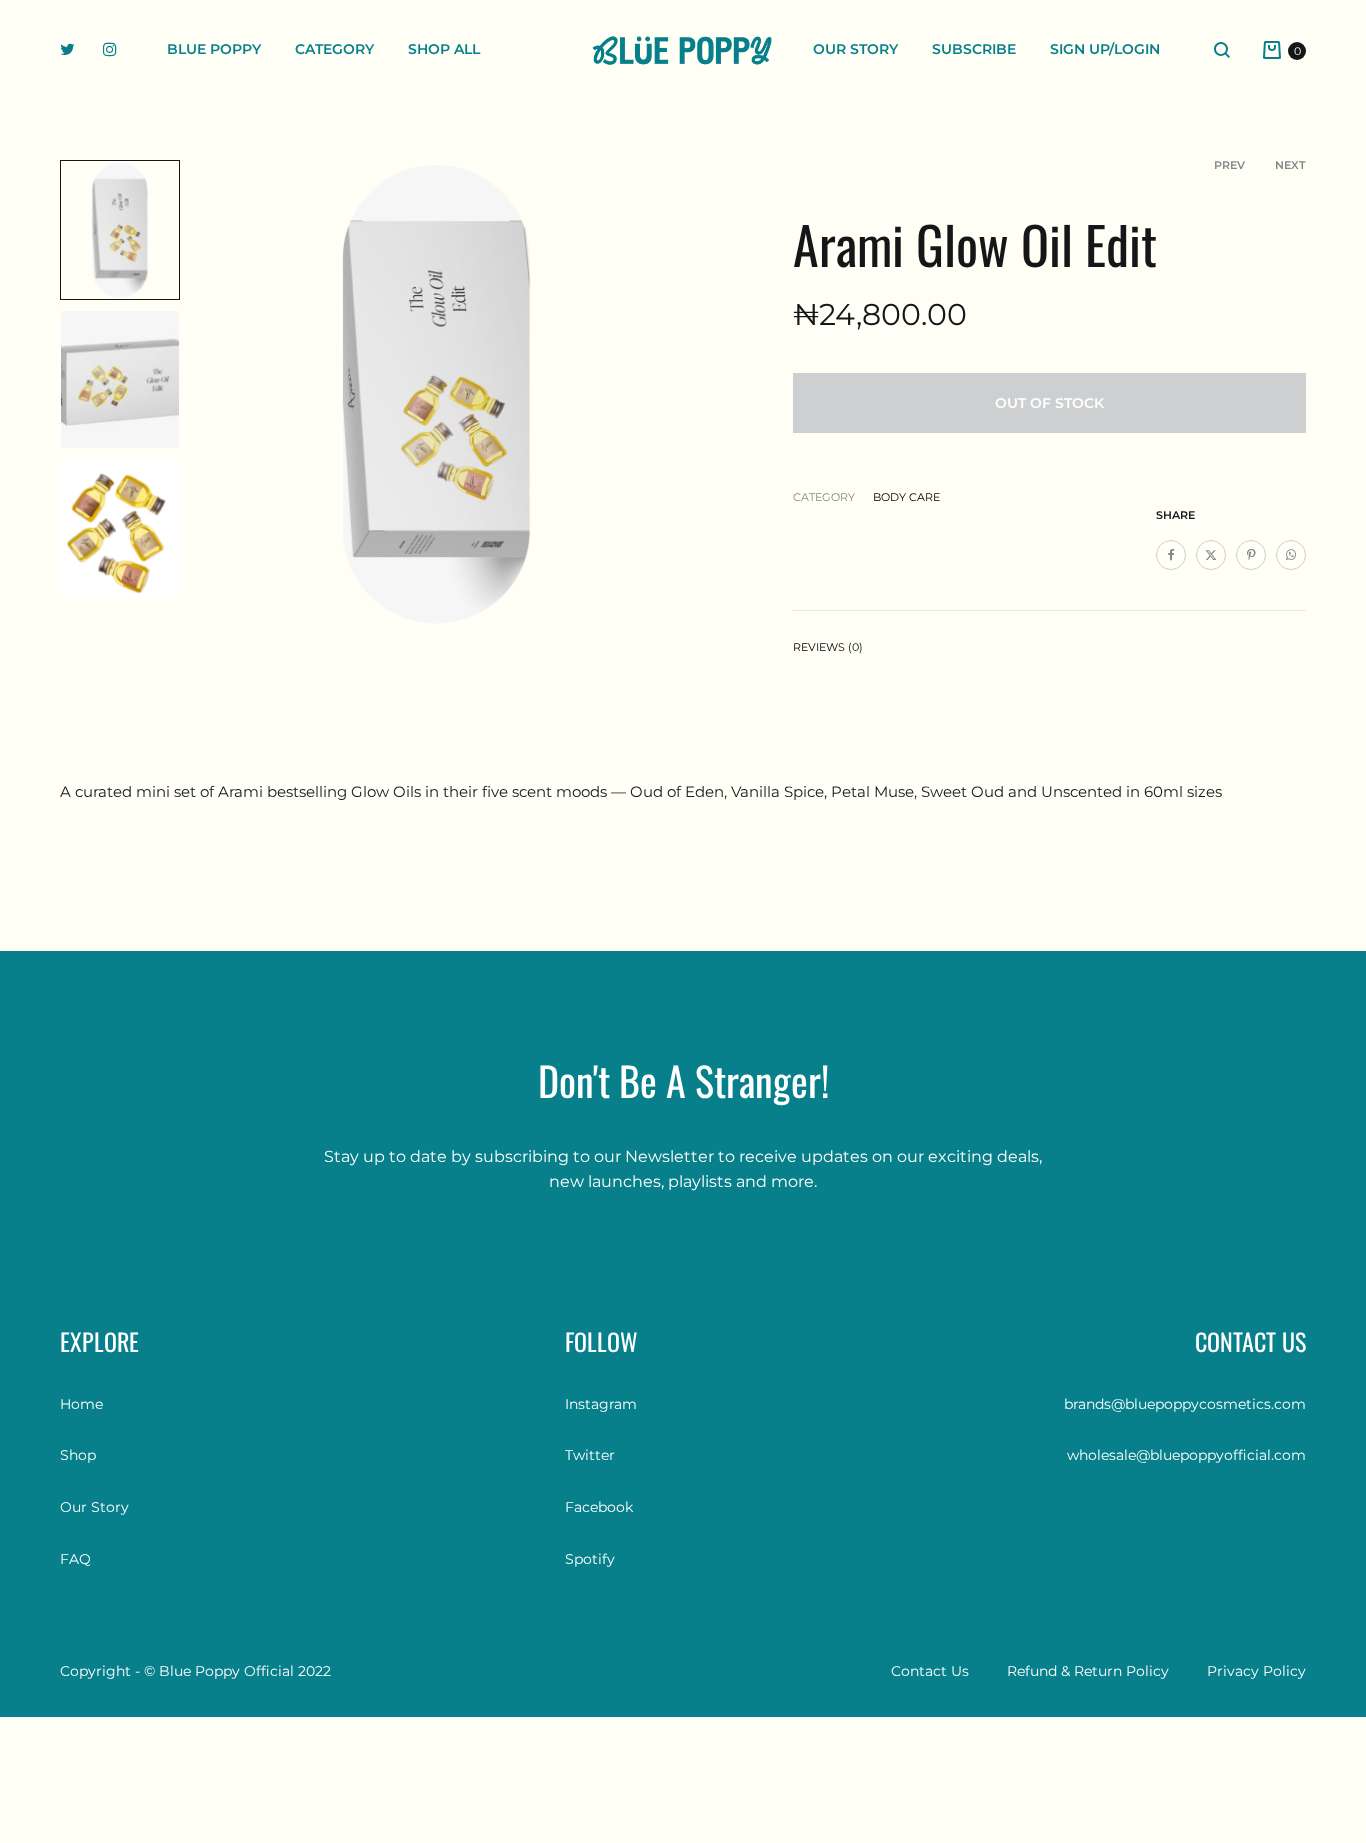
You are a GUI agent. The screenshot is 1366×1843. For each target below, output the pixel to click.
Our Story (855, 49)
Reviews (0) (828, 647)
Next (1290, 165)
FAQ (75, 1559)
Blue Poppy (214, 49)
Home (81, 1404)
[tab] (828, 651)
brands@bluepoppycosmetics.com (1185, 1404)
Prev (1229, 165)
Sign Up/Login (1105, 49)
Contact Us (930, 1671)
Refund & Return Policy (1088, 1671)
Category (334, 49)
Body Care (906, 497)
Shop (78, 1455)
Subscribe (974, 49)
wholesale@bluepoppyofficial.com (1186, 1455)
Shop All (444, 49)
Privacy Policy (1256, 1671)
